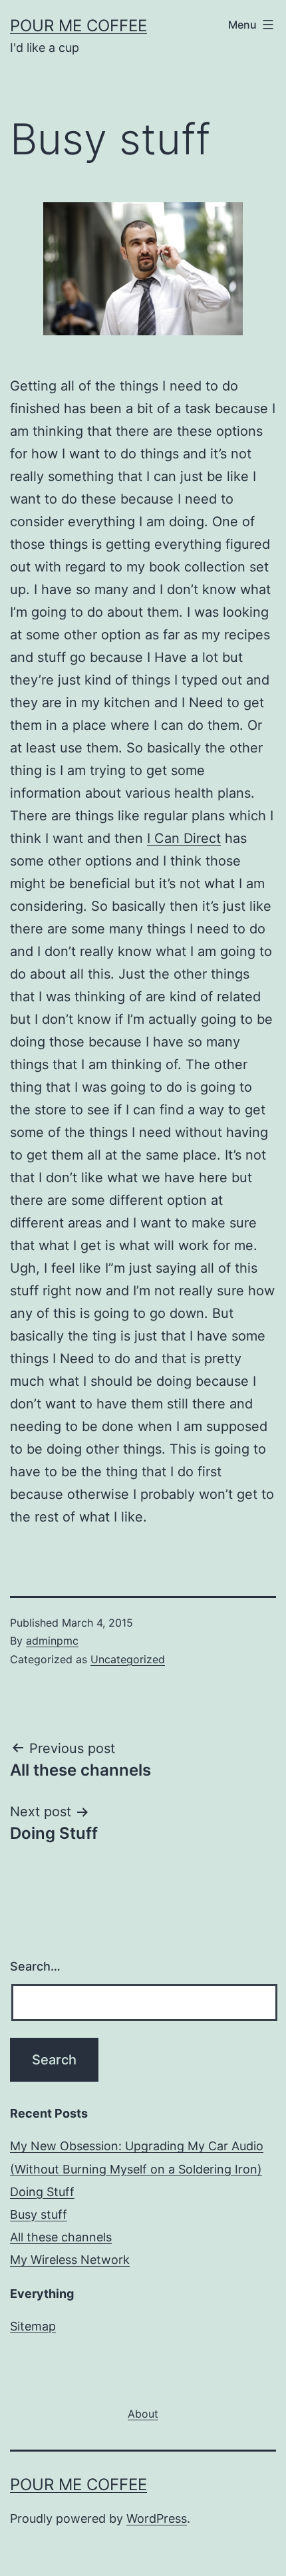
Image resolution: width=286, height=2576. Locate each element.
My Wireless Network (70, 2260)
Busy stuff (39, 2214)
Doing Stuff (42, 2192)
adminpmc (52, 1641)
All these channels (61, 2237)
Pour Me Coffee (78, 26)
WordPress (157, 2518)
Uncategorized (128, 1659)
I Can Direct (184, 838)
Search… (35, 1966)
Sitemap (33, 2326)
